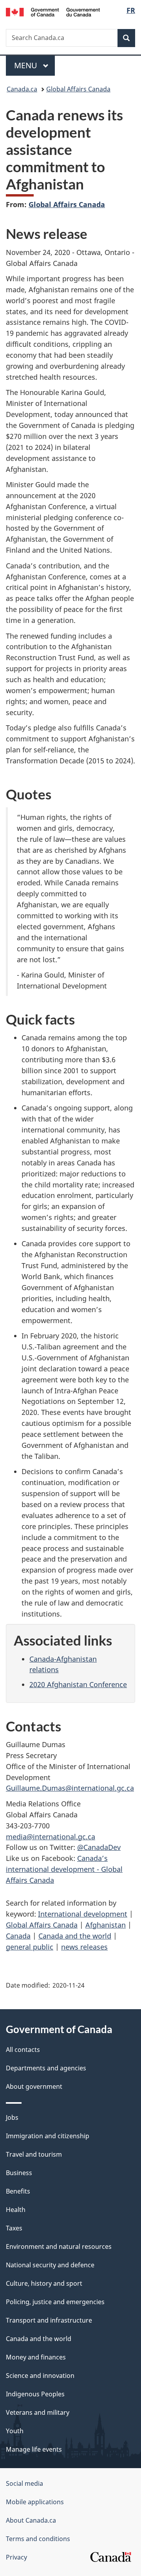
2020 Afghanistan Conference (78, 1684)
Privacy (16, 2557)
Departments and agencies (46, 2068)
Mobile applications (35, 2502)
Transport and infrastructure (49, 2320)
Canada (18, 1936)
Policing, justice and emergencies (55, 2302)
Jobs (12, 2117)
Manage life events (34, 2449)
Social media (24, 2483)
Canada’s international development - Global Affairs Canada (64, 1869)
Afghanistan (106, 1925)
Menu (27, 65)
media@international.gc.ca (51, 1837)
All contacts (23, 2050)
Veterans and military (38, 2412)
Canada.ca (22, 89)
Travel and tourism (34, 2154)
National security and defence (50, 2265)
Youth (15, 2431)
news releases (84, 1947)
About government (34, 2086)
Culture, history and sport (44, 2283)
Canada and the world (75, 1936)
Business (19, 2173)
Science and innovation (40, 2376)
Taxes (14, 2228)
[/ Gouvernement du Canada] (53, 11)
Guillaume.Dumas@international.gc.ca (70, 1788)
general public (30, 1947)
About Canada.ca (31, 2520)
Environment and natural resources (59, 2246)
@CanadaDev (99, 1847)
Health (16, 2210)
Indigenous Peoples (35, 2394)
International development (83, 1914)
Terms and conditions (38, 2539)
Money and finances (36, 2357)
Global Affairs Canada (78, 89)
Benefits (18, 2191)
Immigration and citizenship (48, 2136)
